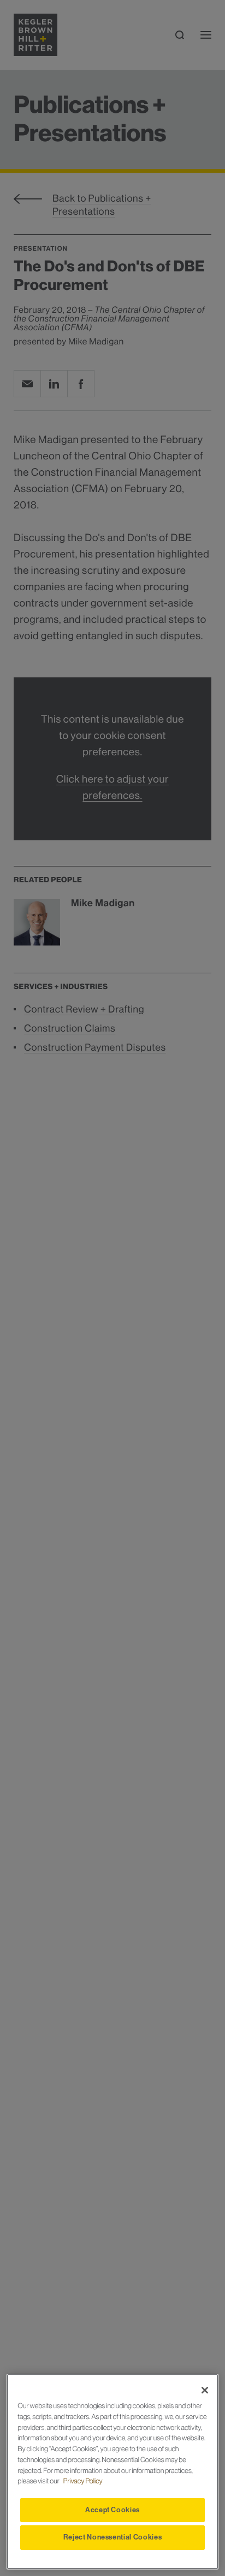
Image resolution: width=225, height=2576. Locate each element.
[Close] (205, 2390)
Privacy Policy (83, 2481)
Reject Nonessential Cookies (113, 2537)
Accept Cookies (112, 2510)
